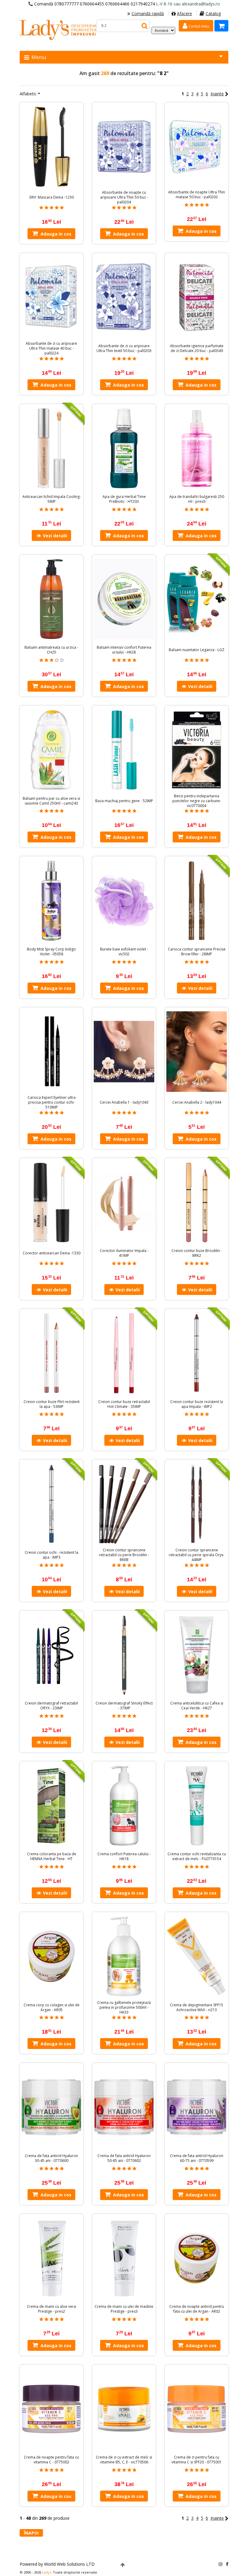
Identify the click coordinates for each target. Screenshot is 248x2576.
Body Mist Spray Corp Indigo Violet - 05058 (51, 952)
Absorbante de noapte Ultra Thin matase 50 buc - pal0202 (197, 195)
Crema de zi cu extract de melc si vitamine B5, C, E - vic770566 (124, 2460)
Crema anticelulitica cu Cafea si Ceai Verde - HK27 (197, 1706)
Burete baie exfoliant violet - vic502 (124, 952)
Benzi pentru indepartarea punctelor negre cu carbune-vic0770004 (197, 801)
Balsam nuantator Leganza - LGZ (197, 650)
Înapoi (31, 2533)
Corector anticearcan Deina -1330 (52, 1253)
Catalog (213, 13)
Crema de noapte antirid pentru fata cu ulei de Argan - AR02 (197, 2309)
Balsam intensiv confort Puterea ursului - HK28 (124, 650)
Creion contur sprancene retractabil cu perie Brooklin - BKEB (124, 1555)
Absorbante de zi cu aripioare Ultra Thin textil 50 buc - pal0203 (124, 348)
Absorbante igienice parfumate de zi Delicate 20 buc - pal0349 (197, 348)
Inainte (217, 94)
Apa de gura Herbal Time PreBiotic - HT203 (124, 499)
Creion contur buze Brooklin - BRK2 (197, 1253)
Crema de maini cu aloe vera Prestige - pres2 (51, 2309)
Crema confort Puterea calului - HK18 (124, 1856)
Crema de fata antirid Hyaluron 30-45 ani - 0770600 (51, 2158)
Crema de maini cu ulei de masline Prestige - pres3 (124, 2309)
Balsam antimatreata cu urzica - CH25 (51, 650)
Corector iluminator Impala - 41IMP (124, 1253)
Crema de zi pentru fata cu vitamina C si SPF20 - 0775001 (197, 2460)
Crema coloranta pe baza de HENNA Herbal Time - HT (52, 1856)
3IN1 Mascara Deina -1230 (51, 197)
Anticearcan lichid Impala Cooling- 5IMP (52, 499)
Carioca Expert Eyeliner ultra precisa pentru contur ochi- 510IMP (52, 1102)
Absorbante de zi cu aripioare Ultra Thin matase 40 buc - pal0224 (51, 348)
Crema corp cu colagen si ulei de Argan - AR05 (52, 2008)
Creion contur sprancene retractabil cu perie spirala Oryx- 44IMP (197, 1555)
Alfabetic (28, 94)
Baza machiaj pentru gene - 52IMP (124, 801)
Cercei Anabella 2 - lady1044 (197, 1102)
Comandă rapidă (148, 13)
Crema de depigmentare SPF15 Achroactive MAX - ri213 (197, 2008)
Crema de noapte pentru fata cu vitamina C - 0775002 (51, 2460)
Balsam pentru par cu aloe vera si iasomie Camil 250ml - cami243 (51, 801)
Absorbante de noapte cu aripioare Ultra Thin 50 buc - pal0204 (124, 197)
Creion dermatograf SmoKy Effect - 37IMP (124, 1706)
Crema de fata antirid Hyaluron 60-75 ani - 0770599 (197, 2158)
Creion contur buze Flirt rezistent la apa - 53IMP (52, 1404)
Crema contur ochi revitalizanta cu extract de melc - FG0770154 (197, 1856)
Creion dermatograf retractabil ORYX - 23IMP (51, 1706)
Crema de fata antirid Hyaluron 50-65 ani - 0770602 (124, 2158)
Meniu (38, 57)
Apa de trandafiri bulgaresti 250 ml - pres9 (197, 499)
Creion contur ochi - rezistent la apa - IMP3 (52, 1555)
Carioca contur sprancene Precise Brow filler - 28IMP (197, 952)
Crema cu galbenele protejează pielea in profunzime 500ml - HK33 (124, 2008)
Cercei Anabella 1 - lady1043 (124, 1102)
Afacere (184, 13)
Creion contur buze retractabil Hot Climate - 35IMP (124, 1404)
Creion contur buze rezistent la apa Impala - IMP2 (197, 1404)
